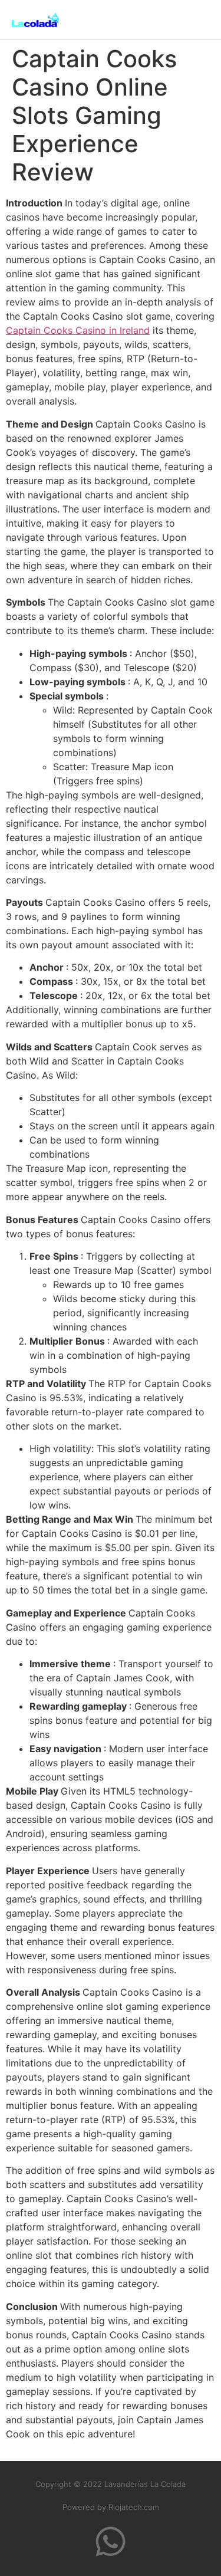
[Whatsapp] (111, 2541)
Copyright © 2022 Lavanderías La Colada (111, 2484)
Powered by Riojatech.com (111, 2507)
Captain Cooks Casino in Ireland (78, 330)
